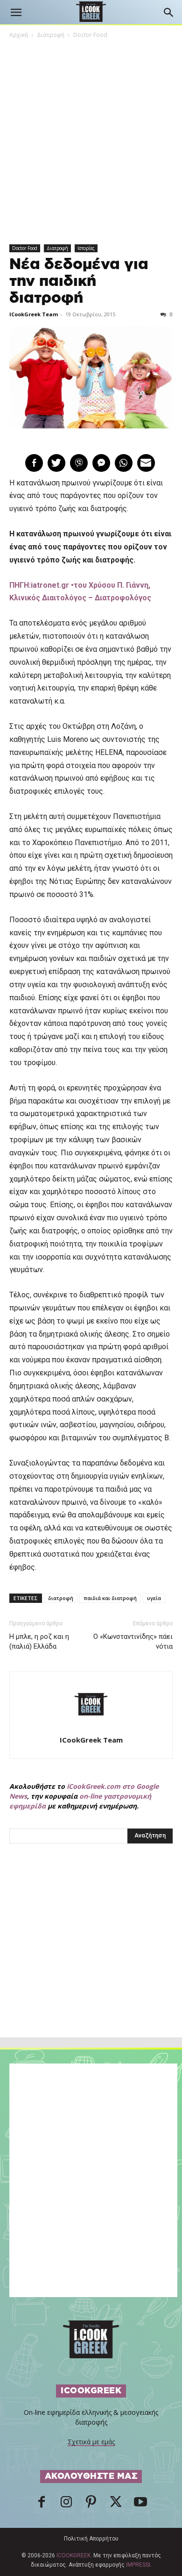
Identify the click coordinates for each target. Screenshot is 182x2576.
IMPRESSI (138, 2565)
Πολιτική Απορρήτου (91, 2539)
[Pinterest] (91, 2505)
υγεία (154, 1598)
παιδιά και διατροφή (110, 1598)
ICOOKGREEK (73, 2555)
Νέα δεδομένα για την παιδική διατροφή (79, 281)
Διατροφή (51, 35)
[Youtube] (140, 2505)
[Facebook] (42, 2505)
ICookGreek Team (34, 314)
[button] (16, 13)
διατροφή (61, 1598)
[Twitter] (116, 2505)
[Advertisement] (91, 1961)
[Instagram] (66, 2505)
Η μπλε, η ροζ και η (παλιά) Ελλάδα (39, 1641)
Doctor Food (90, 35)
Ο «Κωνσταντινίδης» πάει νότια (133, 1641)
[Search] (169, 13)
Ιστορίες (86, 248)
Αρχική (19, 35)
